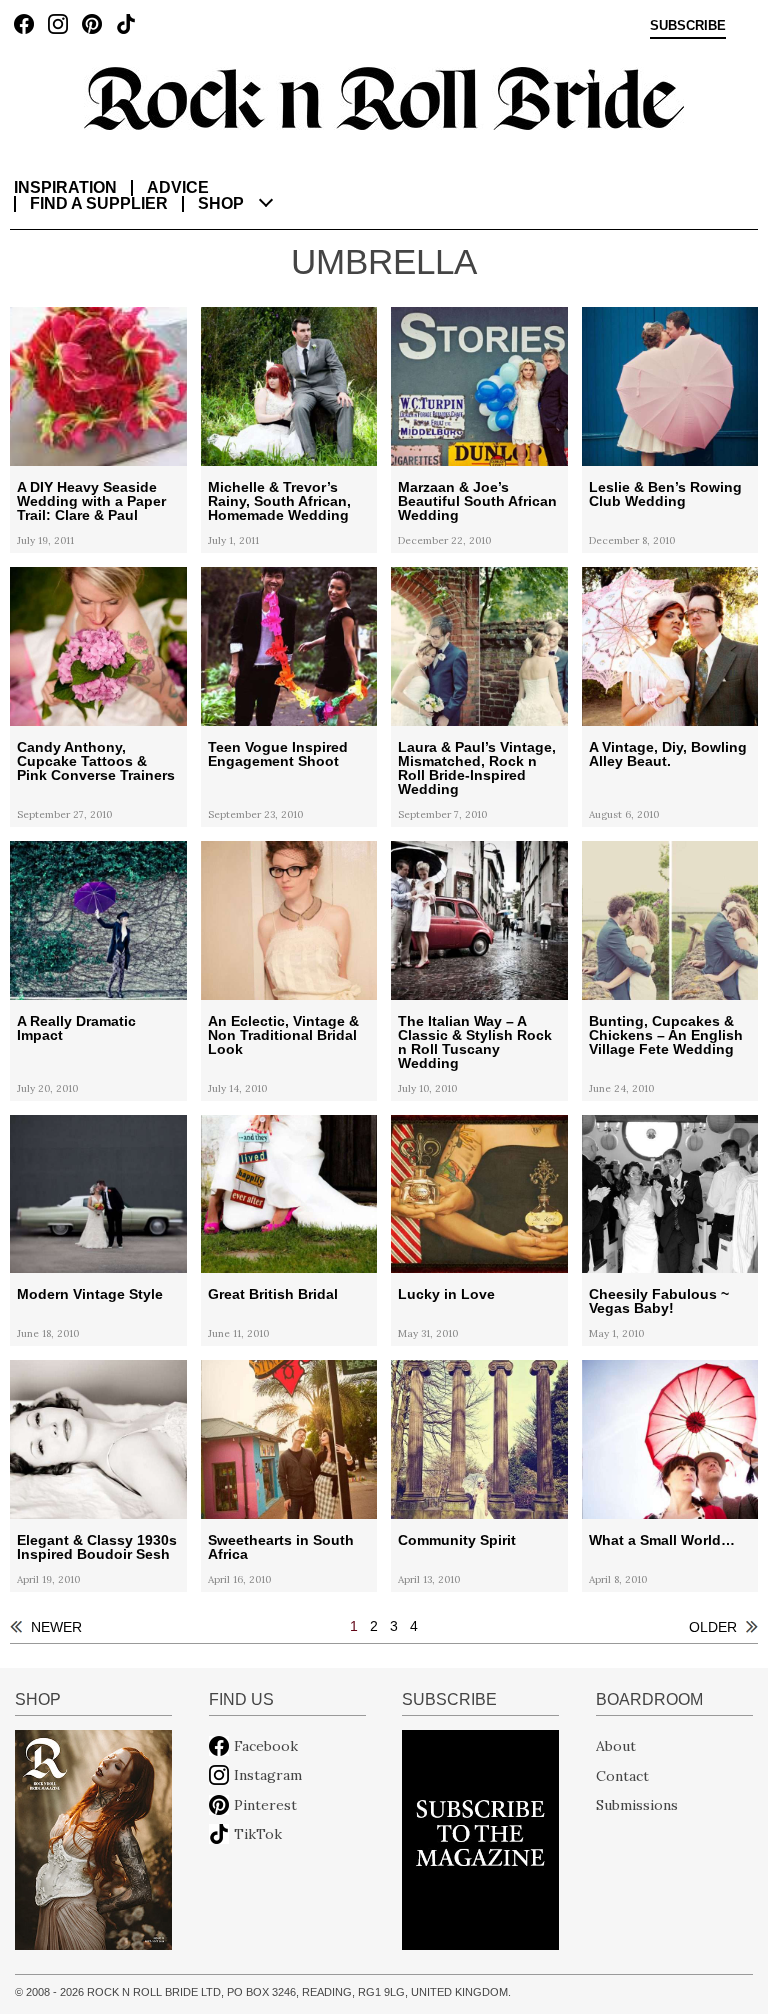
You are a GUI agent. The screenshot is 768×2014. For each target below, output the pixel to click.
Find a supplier (99, 203)
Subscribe (688, 26)
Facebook (266, 1746)
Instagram (268, 1775)
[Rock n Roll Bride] (384, 97)
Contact (622, 1775)
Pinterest (265, 1805)
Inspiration (65, 187)
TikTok (258, 1834)
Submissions (637, 1805)
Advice (178, 187)
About (616, 1746)
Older (713, 1627)
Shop (221, 203)
